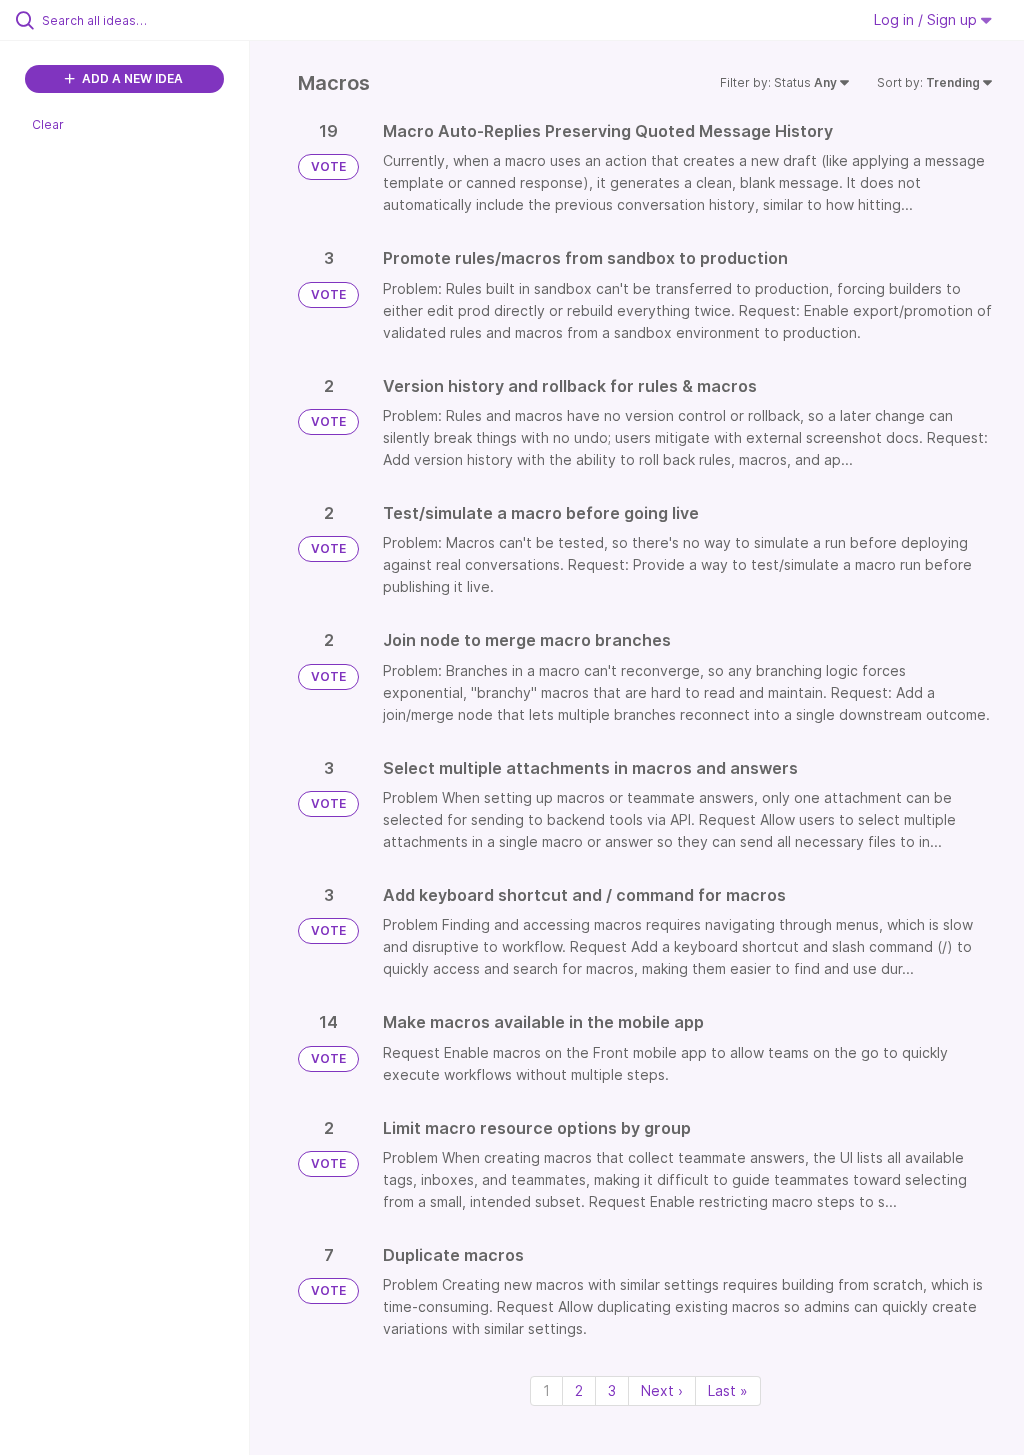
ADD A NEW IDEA (131, 78)
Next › (662, 1390)
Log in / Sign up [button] (927, 19)
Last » (728, 1390)
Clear (48, 124)
